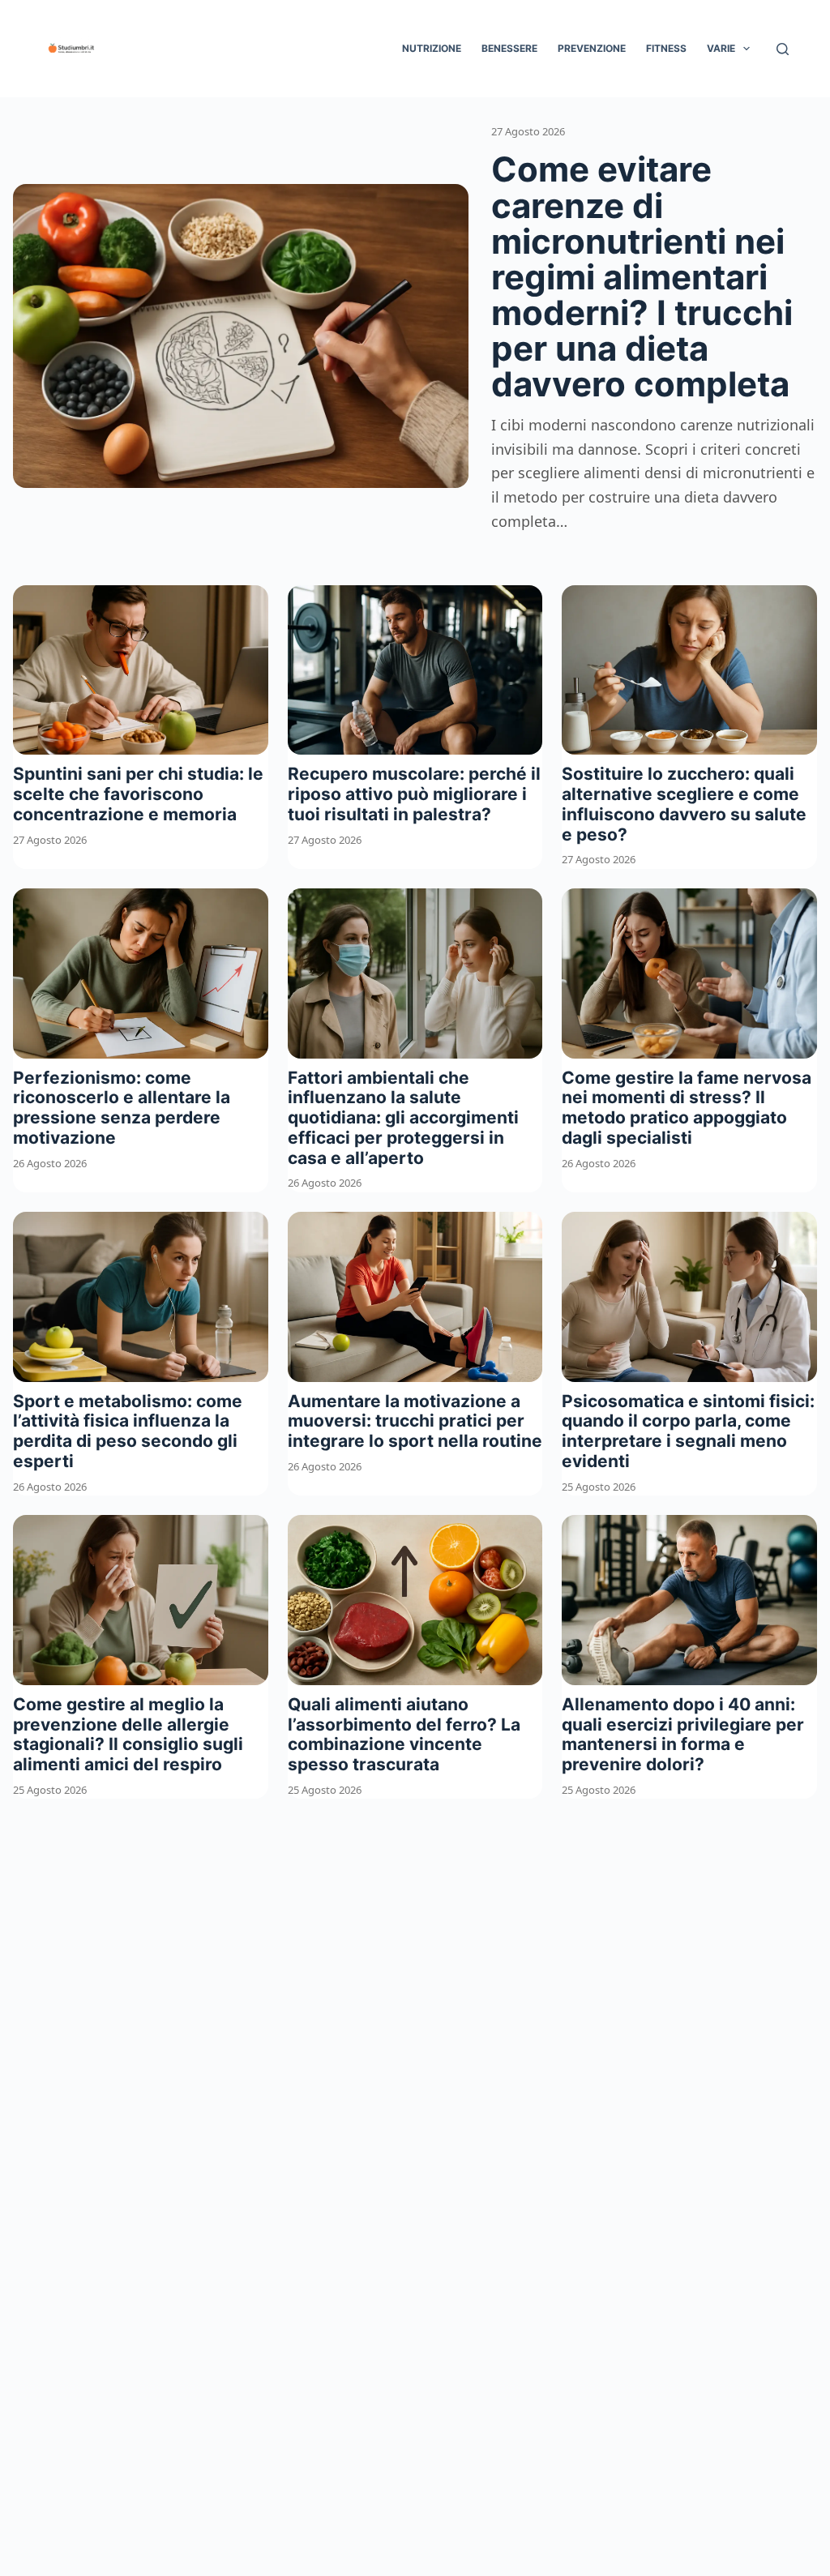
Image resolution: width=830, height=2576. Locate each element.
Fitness (666, 48)
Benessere (509, 48)
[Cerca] (783, 49)
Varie (721, 48)
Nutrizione (432, 48)
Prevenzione (592, 48)
